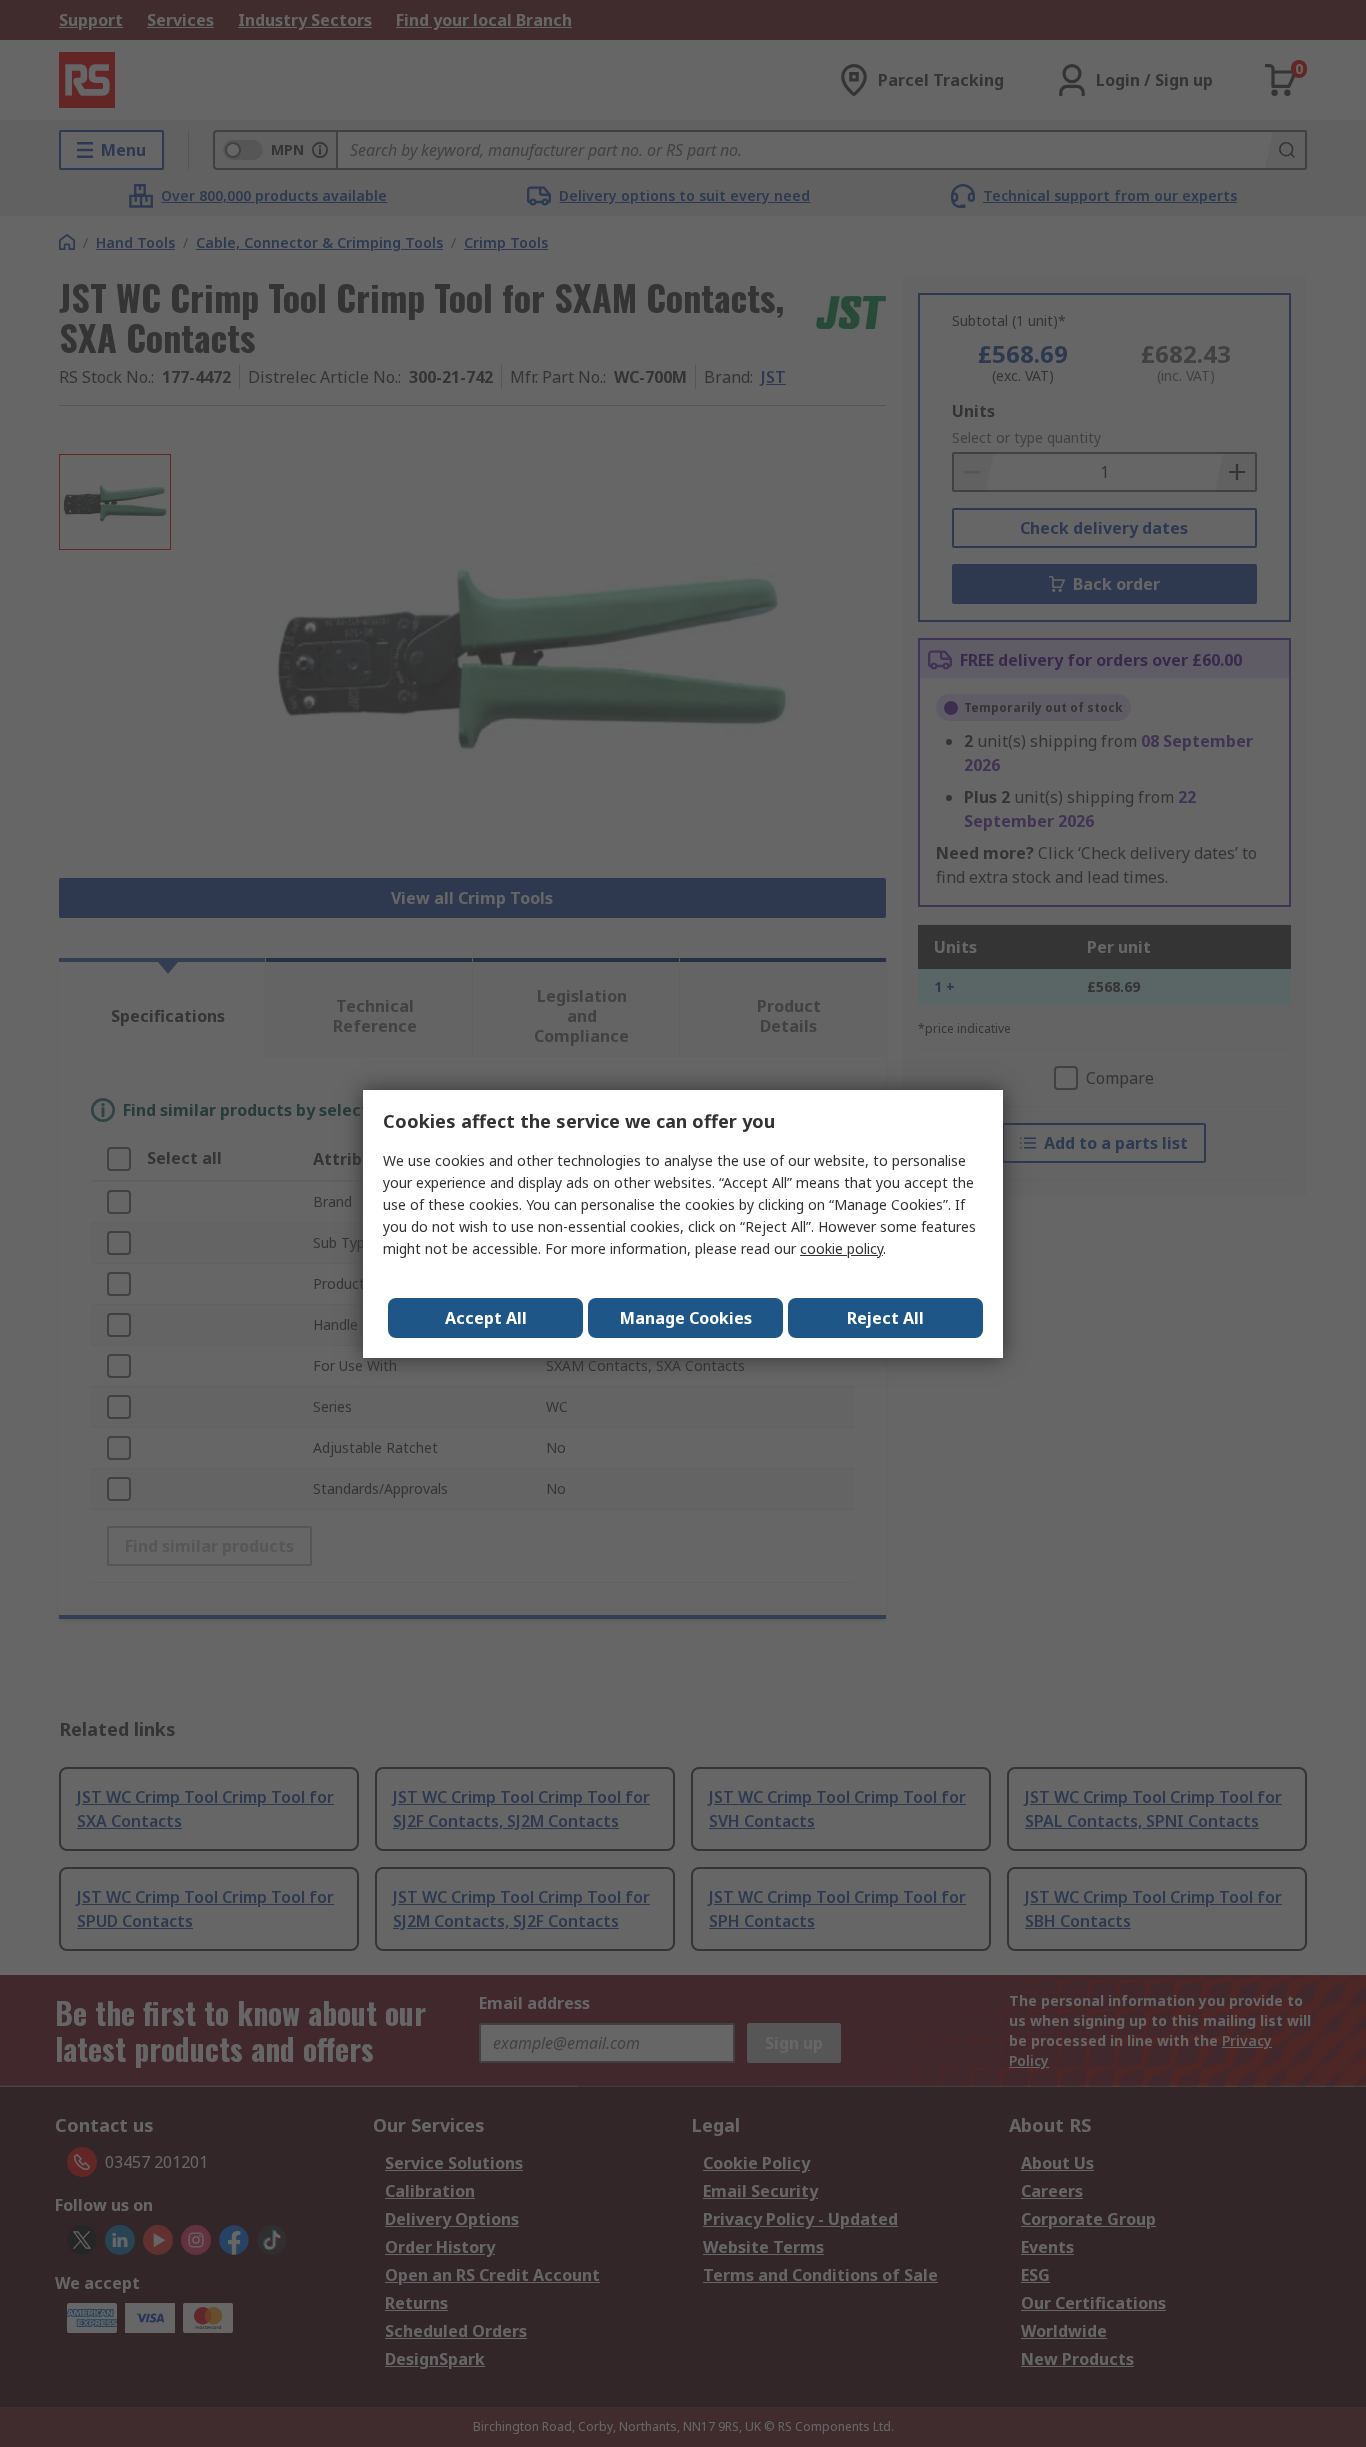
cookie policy (841, 1248)
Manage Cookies (686, 1318)
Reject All (885, 1318)
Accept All (486, 1318)
